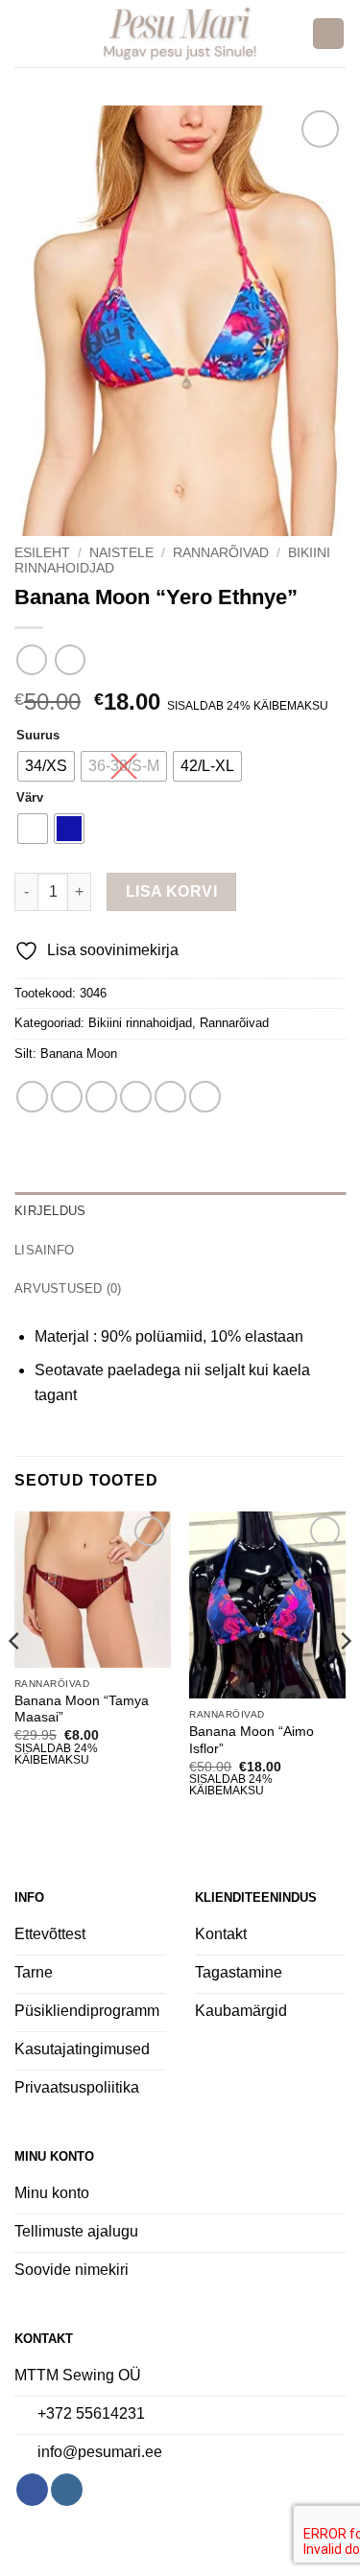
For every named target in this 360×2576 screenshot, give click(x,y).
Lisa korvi (172, 891)
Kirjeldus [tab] (50, 1211)
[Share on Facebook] (67, 1097)
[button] (26, 33)
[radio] (46, 766)
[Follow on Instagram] (67, 2490)
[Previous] (15, 1679)
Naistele (121, 553)
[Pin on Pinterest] (170, 1097)
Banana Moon (79, 1054)
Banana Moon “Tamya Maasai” (82, 1710)
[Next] (345, 1679)
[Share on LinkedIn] (205, 1097)
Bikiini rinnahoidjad (140, 1023)
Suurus (38, 736)
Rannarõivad (221, 553)
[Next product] (31, 659)
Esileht (42, 553)
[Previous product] (70, 659)
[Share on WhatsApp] (32, 1097)
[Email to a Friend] (136, 1097)
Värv (30, 798)
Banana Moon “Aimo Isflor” (252, 1740)
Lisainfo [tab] (44, 1250)
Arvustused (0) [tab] (68, 1288)
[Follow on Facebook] (32, 2490)
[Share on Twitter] (101, 1097)
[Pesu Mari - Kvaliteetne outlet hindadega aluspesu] (180, 34)
